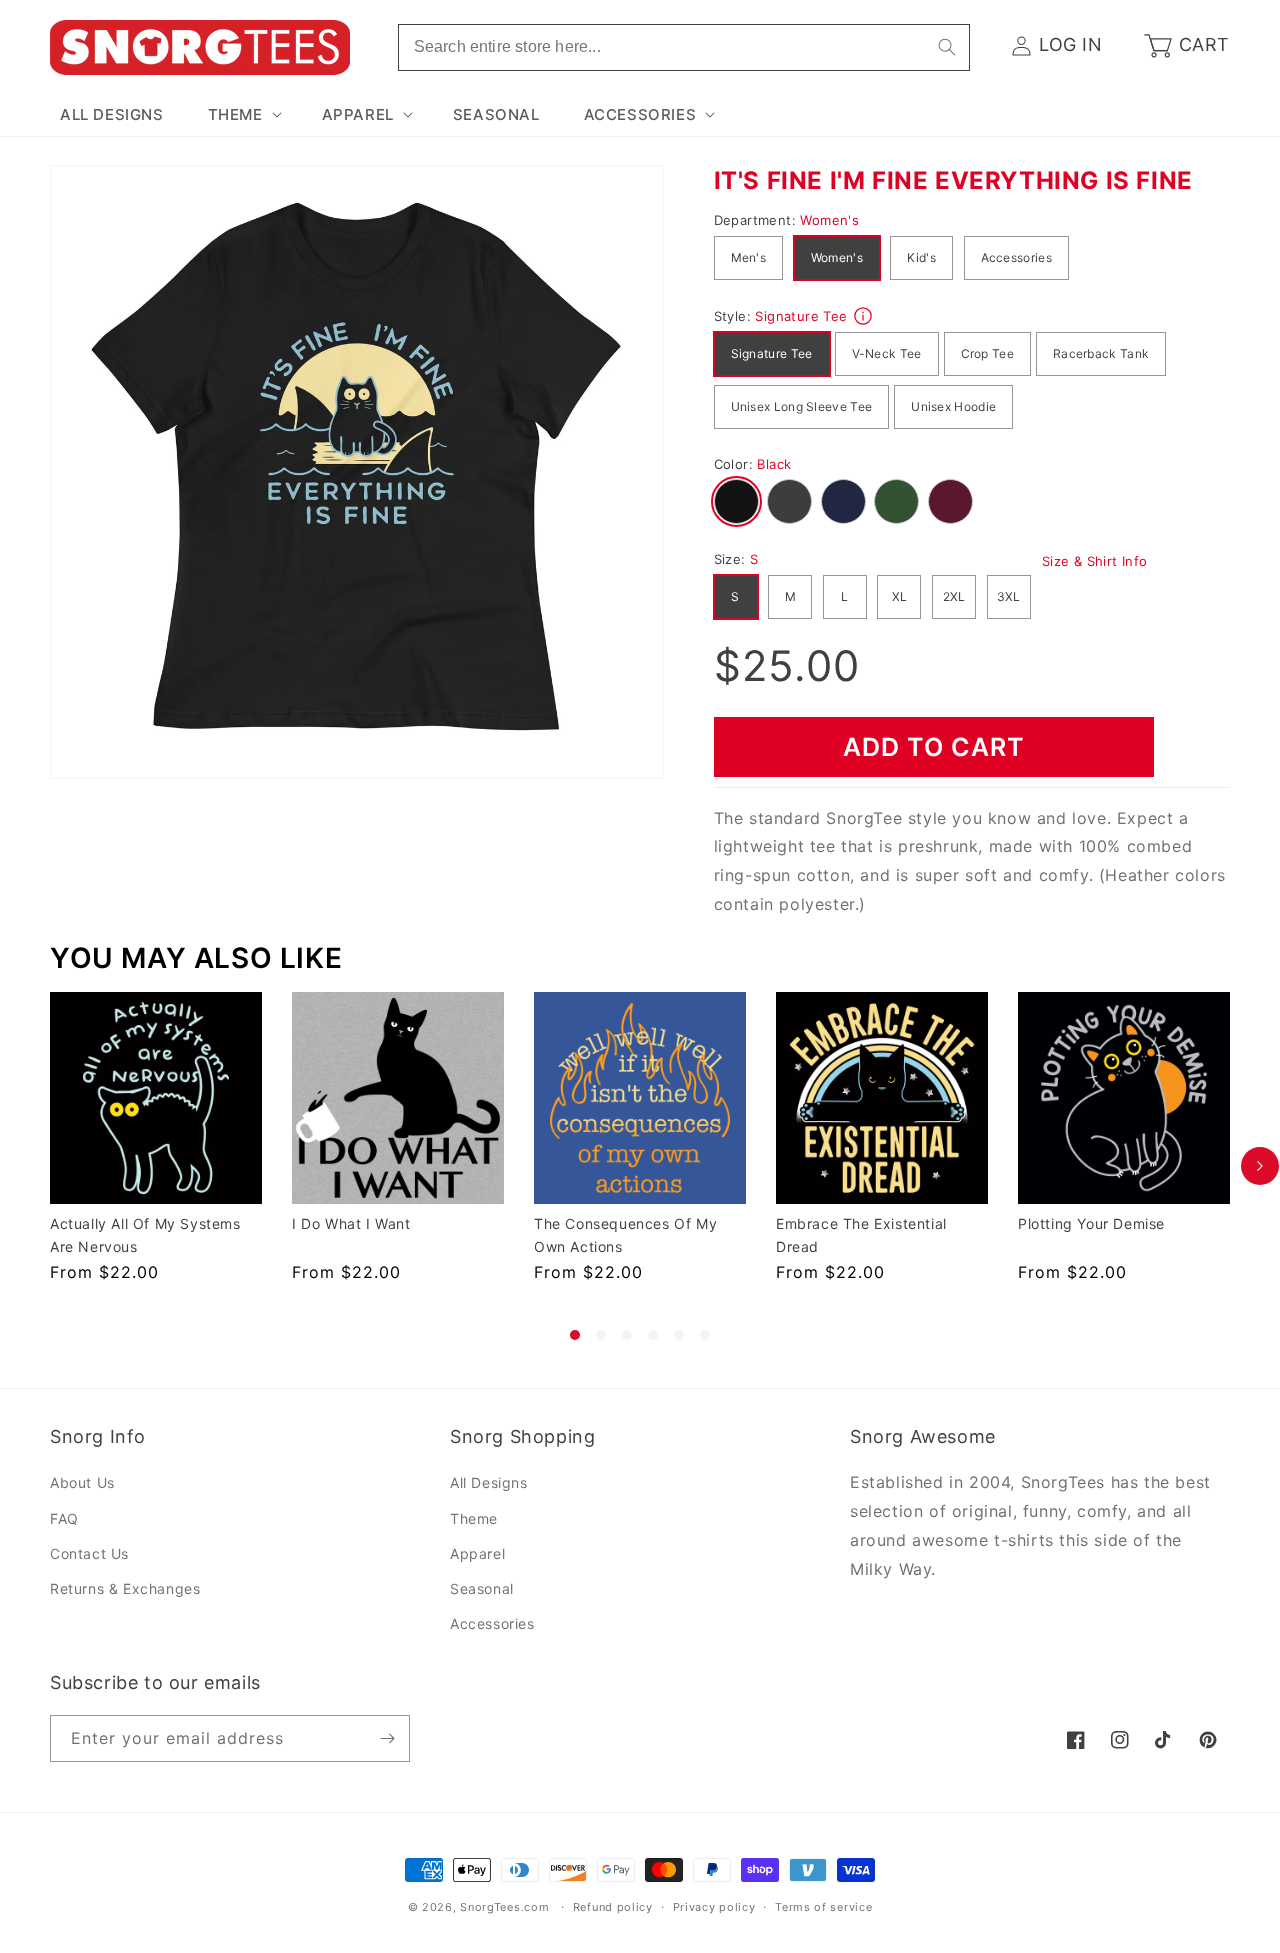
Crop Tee (987, 353)
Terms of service (823, 1907)
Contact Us (89, 1553)
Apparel (477, 1553)
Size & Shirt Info (1095, 561)
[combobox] (684, 47)
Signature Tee (772, 353)
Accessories (1016, 257)
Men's (749, 257)
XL (900, 596)
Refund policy (613, 1907)
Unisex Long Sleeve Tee (802, 406)
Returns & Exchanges (125, 1588)
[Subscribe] (387, 1738)
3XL (1009, 596)
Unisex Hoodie (953, 406)
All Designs (489, 1482)
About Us (82, 1482)
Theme (474, 1518)
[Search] (947, 47)
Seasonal (482, 1588)
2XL (954, 596)
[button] (243, 115)
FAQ (64, 1518)
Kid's (921, 257)
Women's (837, 257)
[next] (1260, 1166)
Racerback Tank (1101, 353)
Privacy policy (714, 1907)
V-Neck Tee (887, 353)
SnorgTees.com (504, 1907)
